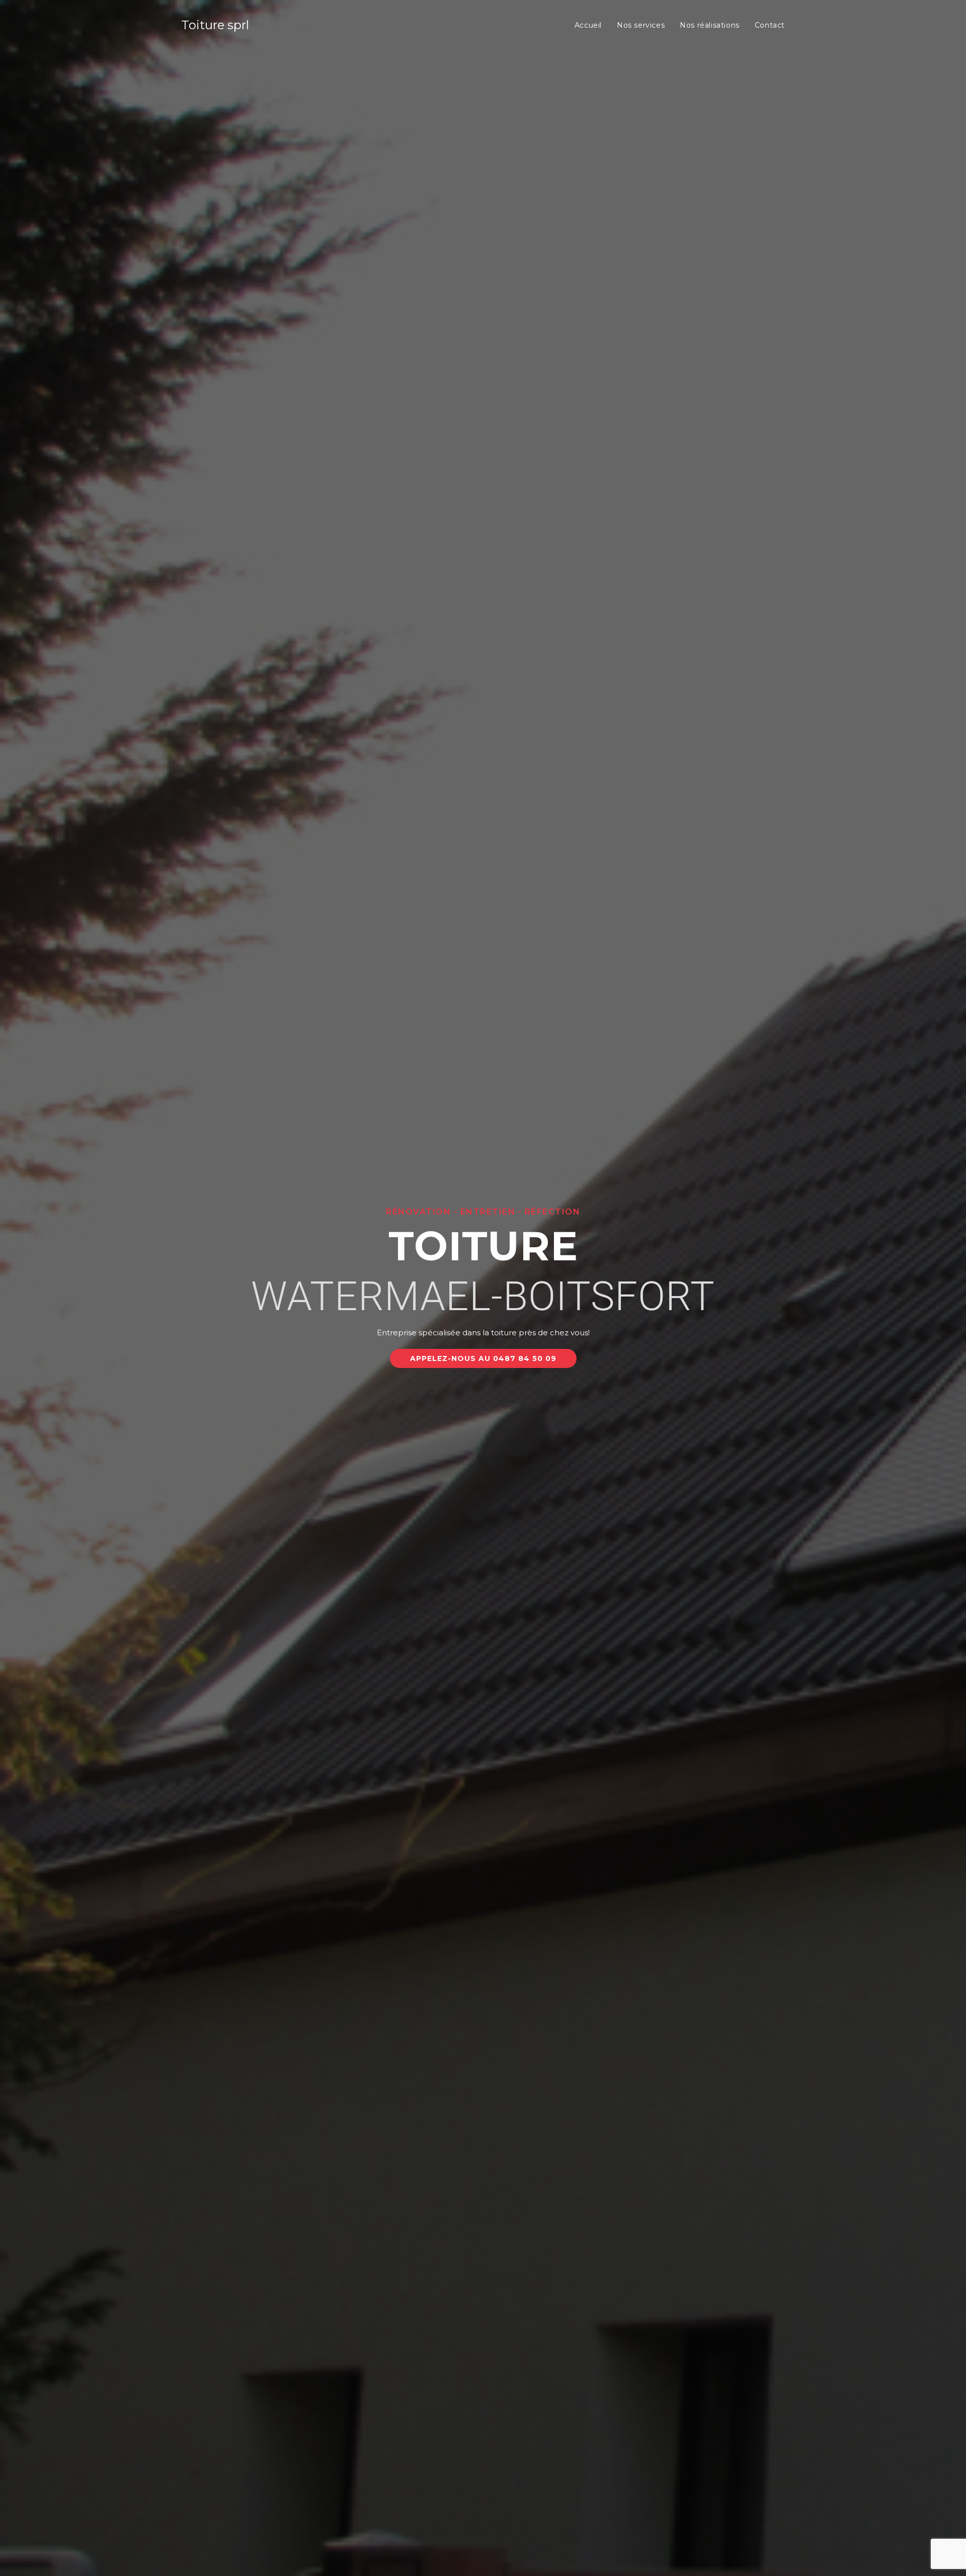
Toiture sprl (215, 25)
